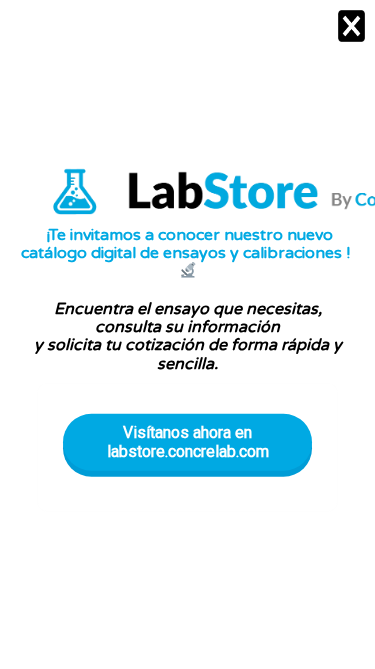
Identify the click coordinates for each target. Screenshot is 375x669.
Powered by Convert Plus (187, 655)
